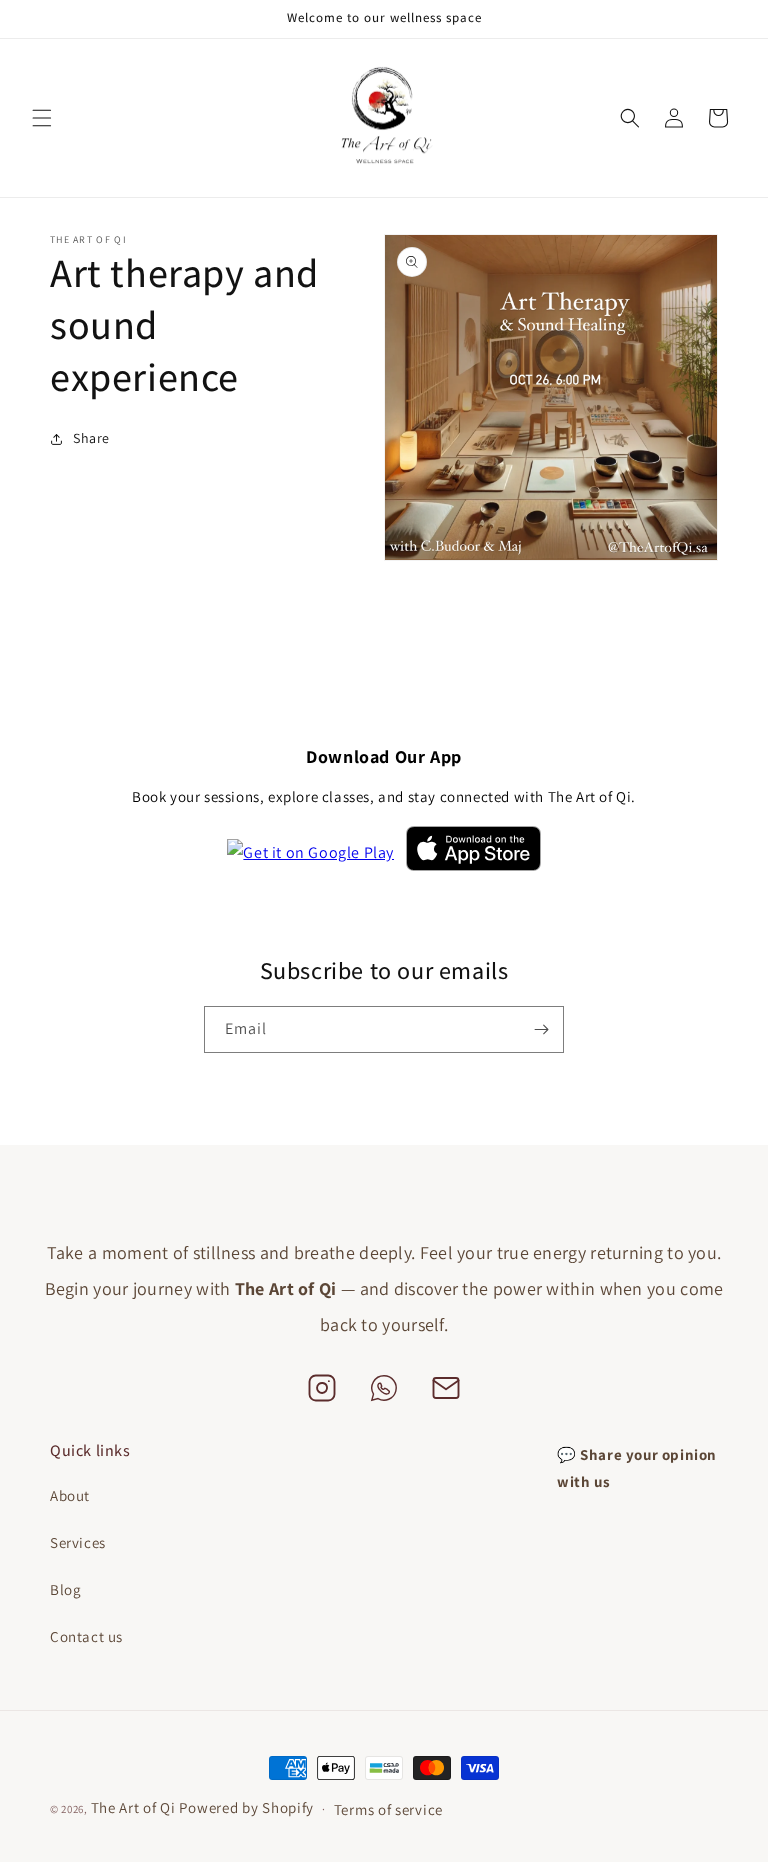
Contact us (86, 1636)
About (70, 1495)
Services (78, 1542)
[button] (42, 118)
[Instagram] (322, 1392)
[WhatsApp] (384, 1392)
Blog (65, 1589)
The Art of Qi (135, 1807)
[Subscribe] (541, 1029)
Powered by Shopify (246, 1807)
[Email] (446, 1392)
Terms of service (388, 1809)
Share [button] (91, 438)
